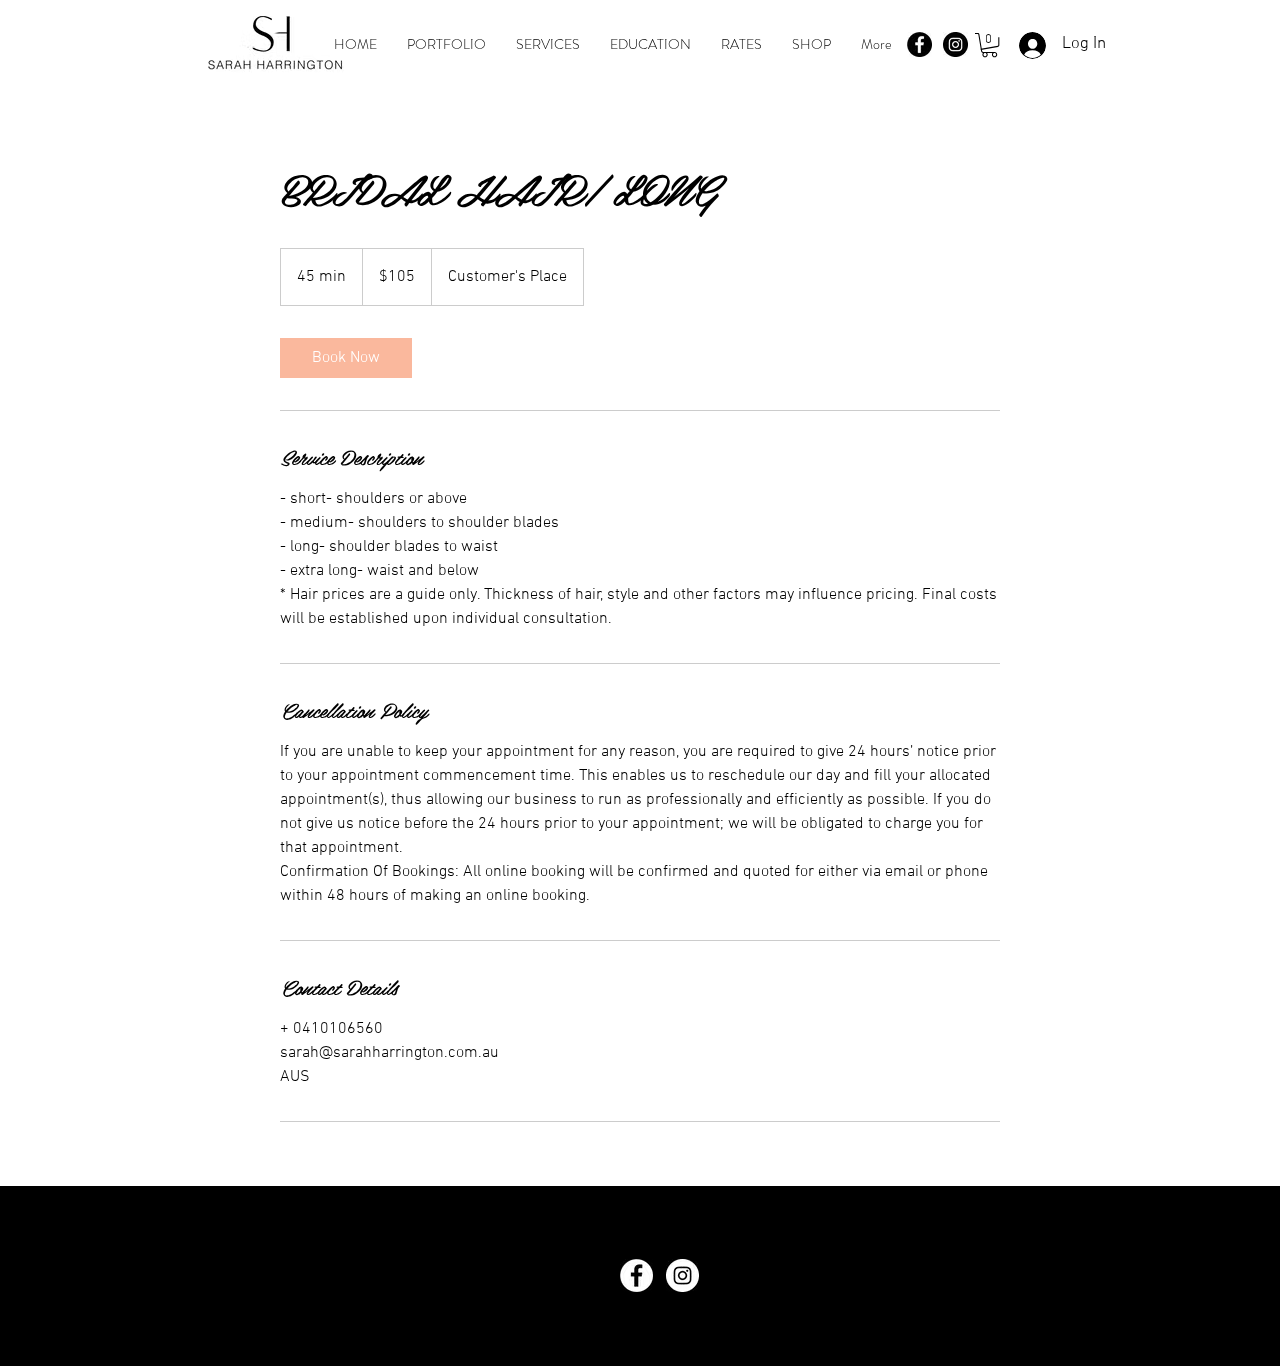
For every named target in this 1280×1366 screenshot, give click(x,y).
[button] (989, 45)
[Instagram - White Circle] (682, 1275)
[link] (346, 358)
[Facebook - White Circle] (636, 1275)
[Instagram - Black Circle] (955, 44)
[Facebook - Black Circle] (919, 44)
